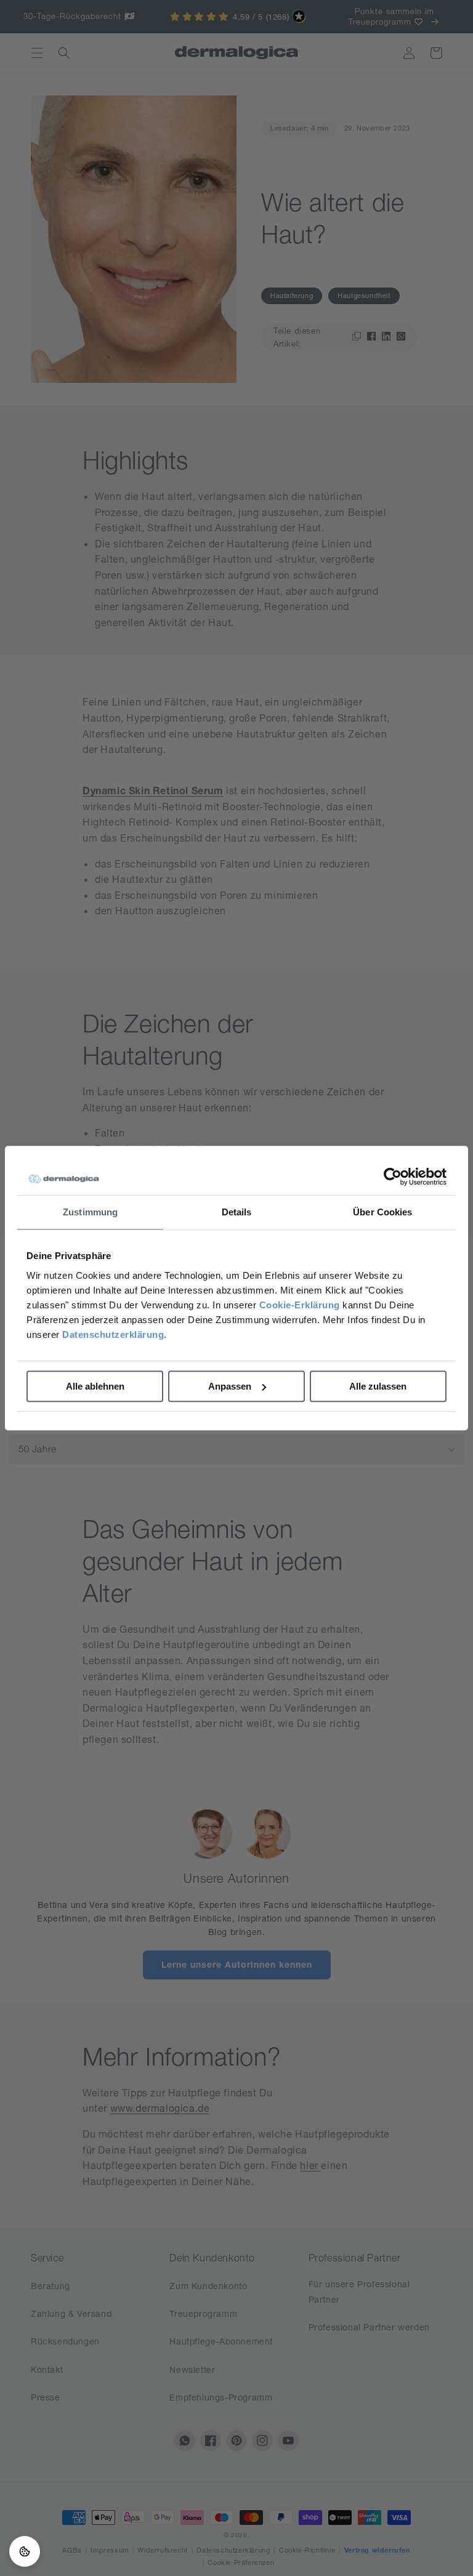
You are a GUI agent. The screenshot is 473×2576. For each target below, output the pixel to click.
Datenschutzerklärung (113, 1334)
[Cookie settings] (25, 2551)
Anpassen (230, 1386)
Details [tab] (237, 1212)
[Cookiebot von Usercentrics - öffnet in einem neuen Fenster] (393, 1177)
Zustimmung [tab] (90, 1212)
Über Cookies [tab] (382, 1212)
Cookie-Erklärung (300, 1305)
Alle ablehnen (95, 1386)
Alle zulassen (378, 1386)
